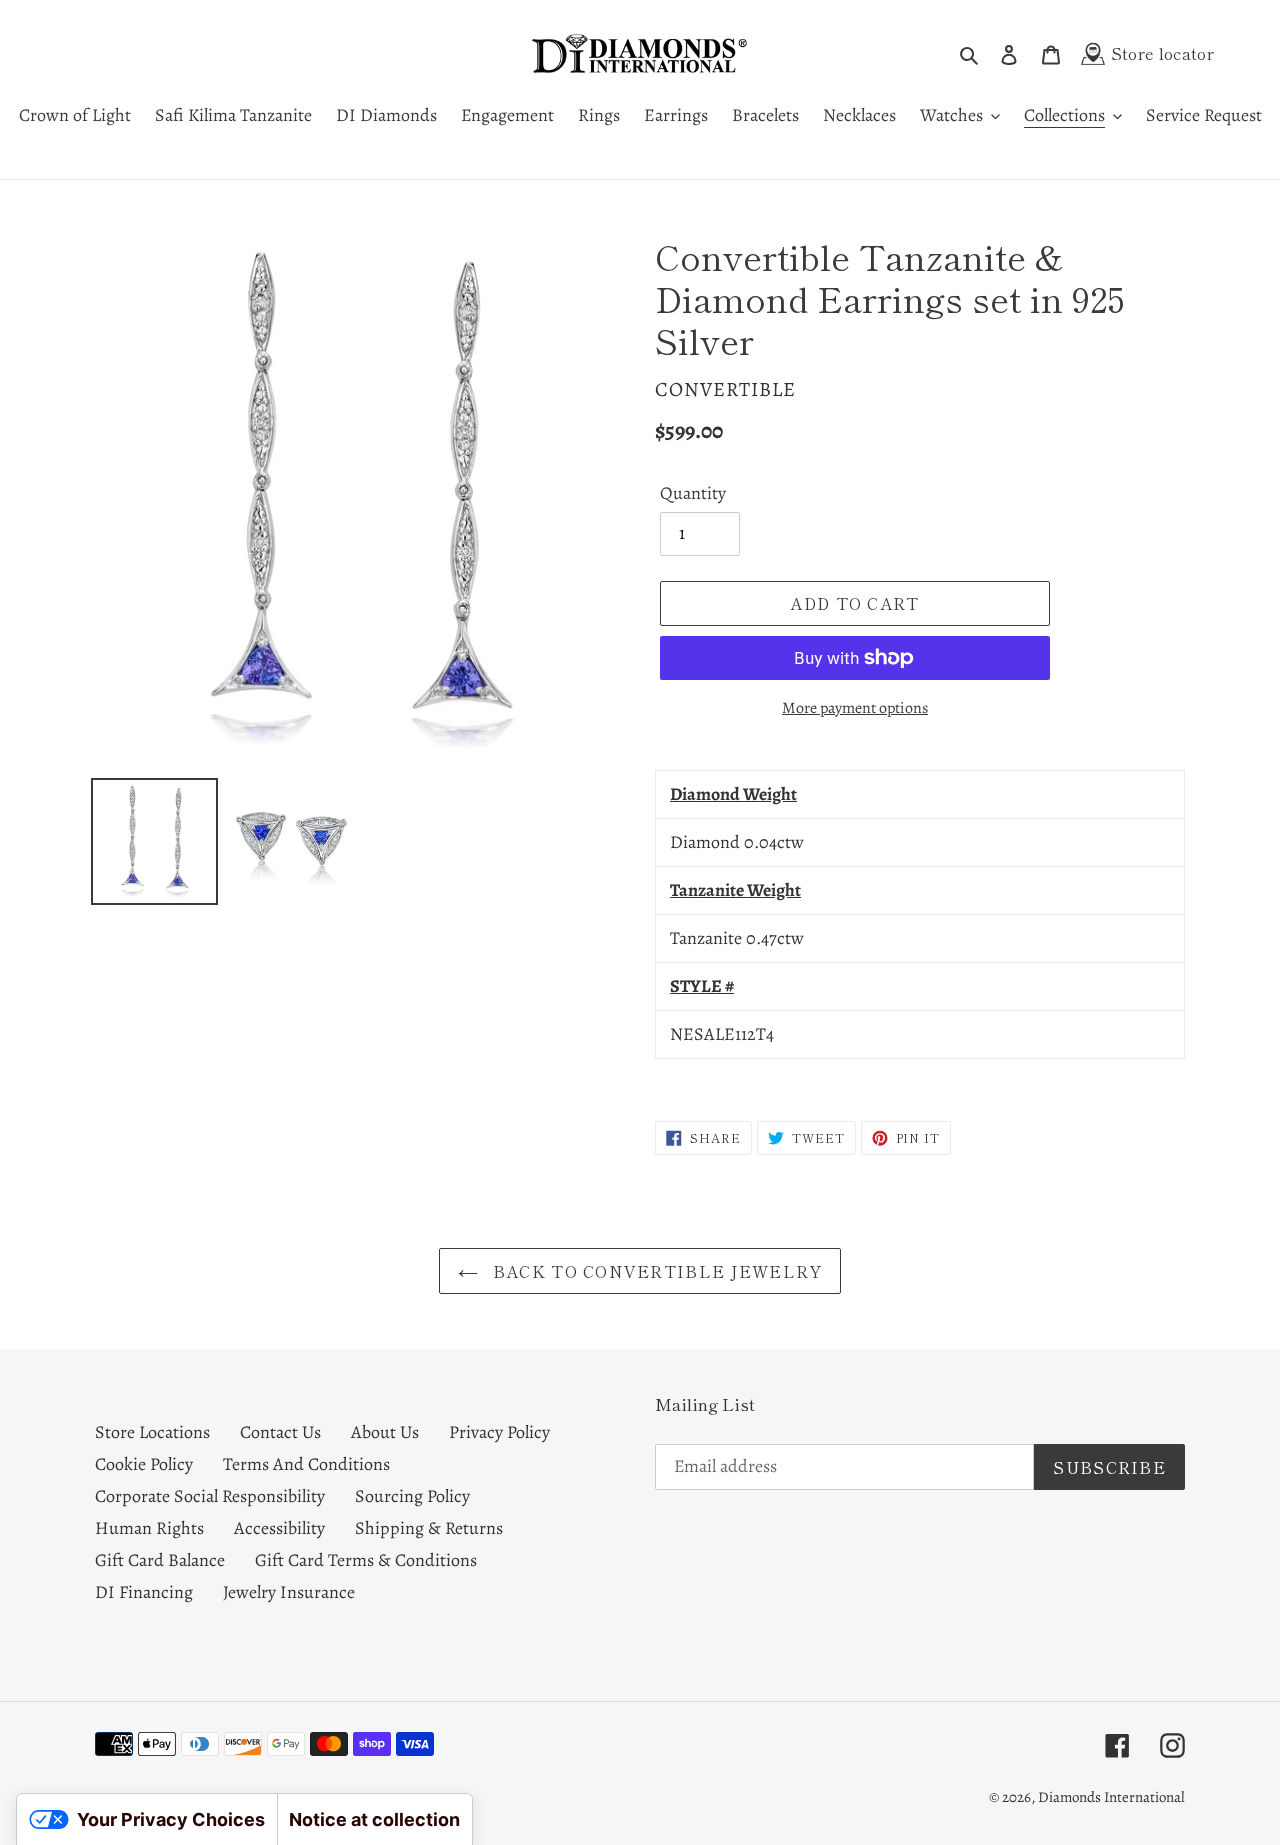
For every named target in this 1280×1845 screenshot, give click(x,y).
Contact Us (280, 1432)
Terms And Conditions (306, 1464)
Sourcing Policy (412, 1496)
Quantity (693, 493)
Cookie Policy (144, 1464)
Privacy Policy (499, 1432)
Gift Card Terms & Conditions (366, 1560)
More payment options (855, 708)
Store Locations (152, 1432)
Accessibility (279, 1528)
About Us (385, 1432)
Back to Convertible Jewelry (655, 1271)
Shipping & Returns (429, 1528)
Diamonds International (1111, 1797)
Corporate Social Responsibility (210, 1496)
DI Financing (144, 1592)
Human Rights (149, 1528)
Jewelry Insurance (289, 1592)
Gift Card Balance (160, 1560)
